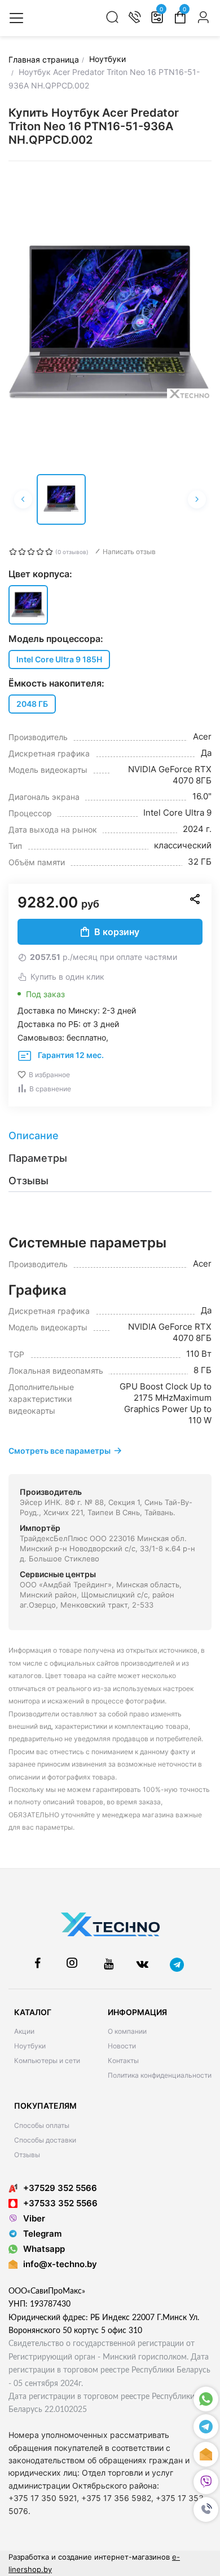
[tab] (110, 1136)
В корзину (117, 932)
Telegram (42, 2234)
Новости (122, 2046)
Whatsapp (44, 2249)
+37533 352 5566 (60, 2203)
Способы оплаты (42, 2125)
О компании (127, 2031)
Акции (24, 2031)
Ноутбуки (30, 2046)
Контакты (123, 2061)
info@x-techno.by (60, 2264)
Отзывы (27, 2155)
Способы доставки (45, 2140)
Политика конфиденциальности (160, 2075)
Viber (34, 2218)
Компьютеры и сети (47, 2061)
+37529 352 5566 (60, 2188)
